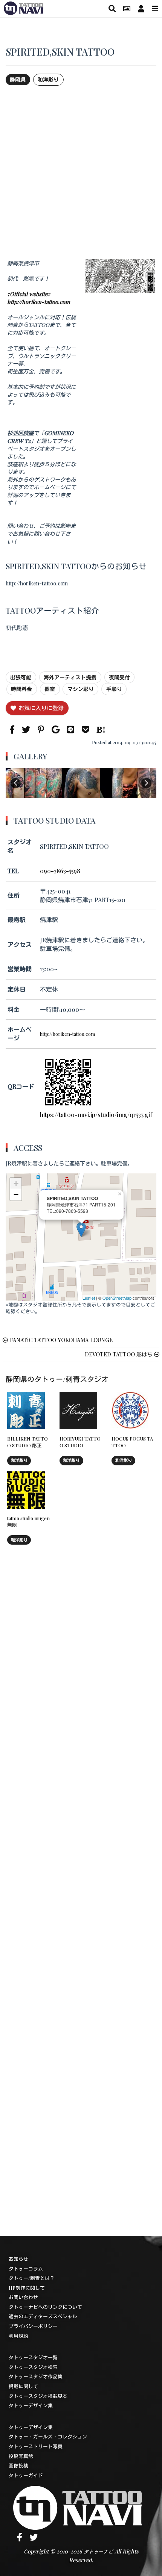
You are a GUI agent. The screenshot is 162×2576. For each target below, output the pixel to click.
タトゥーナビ (98, 2551)
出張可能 (21, 677)
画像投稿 (18, 2465)
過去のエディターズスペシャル (43, 2316)
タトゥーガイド (26, 2475)
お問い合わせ (23, 2297)
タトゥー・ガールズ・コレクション (48, 2436)
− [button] (16, 1195)
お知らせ (18, 2259)
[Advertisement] (81, 172)
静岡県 (18, 79)
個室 (50, 689)
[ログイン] (141, 8)
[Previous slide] (16, 783)
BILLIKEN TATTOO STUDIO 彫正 (28, 1442)
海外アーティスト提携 (70, 677)
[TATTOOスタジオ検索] (112, 8)
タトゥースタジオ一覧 (33, 2357)
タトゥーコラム (26, 2268)
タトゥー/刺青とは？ (32, 2278)
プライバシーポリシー (33, 2326)
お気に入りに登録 (41, 708)
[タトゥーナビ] (24, 7)
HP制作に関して (27, 2288)
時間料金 (21, 689)
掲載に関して (23, 2386)
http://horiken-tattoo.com (67, 1034)
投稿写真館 (21, 2456)
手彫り (114, 689)
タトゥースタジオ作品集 (36, 2376)
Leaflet (89, 1298)
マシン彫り (81, 689)
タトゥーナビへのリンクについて (45, 2307)
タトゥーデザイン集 (31, 2405)
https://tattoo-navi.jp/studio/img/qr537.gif (96, 1115)
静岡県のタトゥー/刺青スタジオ (57, 1379)
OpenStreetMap (117, 1298)
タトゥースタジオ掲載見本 (38, 2396)
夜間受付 (119, 677)
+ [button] (16, 1183)
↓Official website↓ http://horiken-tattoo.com (39, 298)
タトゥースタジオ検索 (33, 2367)
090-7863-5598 (60, 871)
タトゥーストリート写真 (36, 2446)
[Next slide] (146, 783)
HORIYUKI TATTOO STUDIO (80, 1442)
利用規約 (18, 2336)
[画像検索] (127, 8)
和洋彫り (48, 79)
